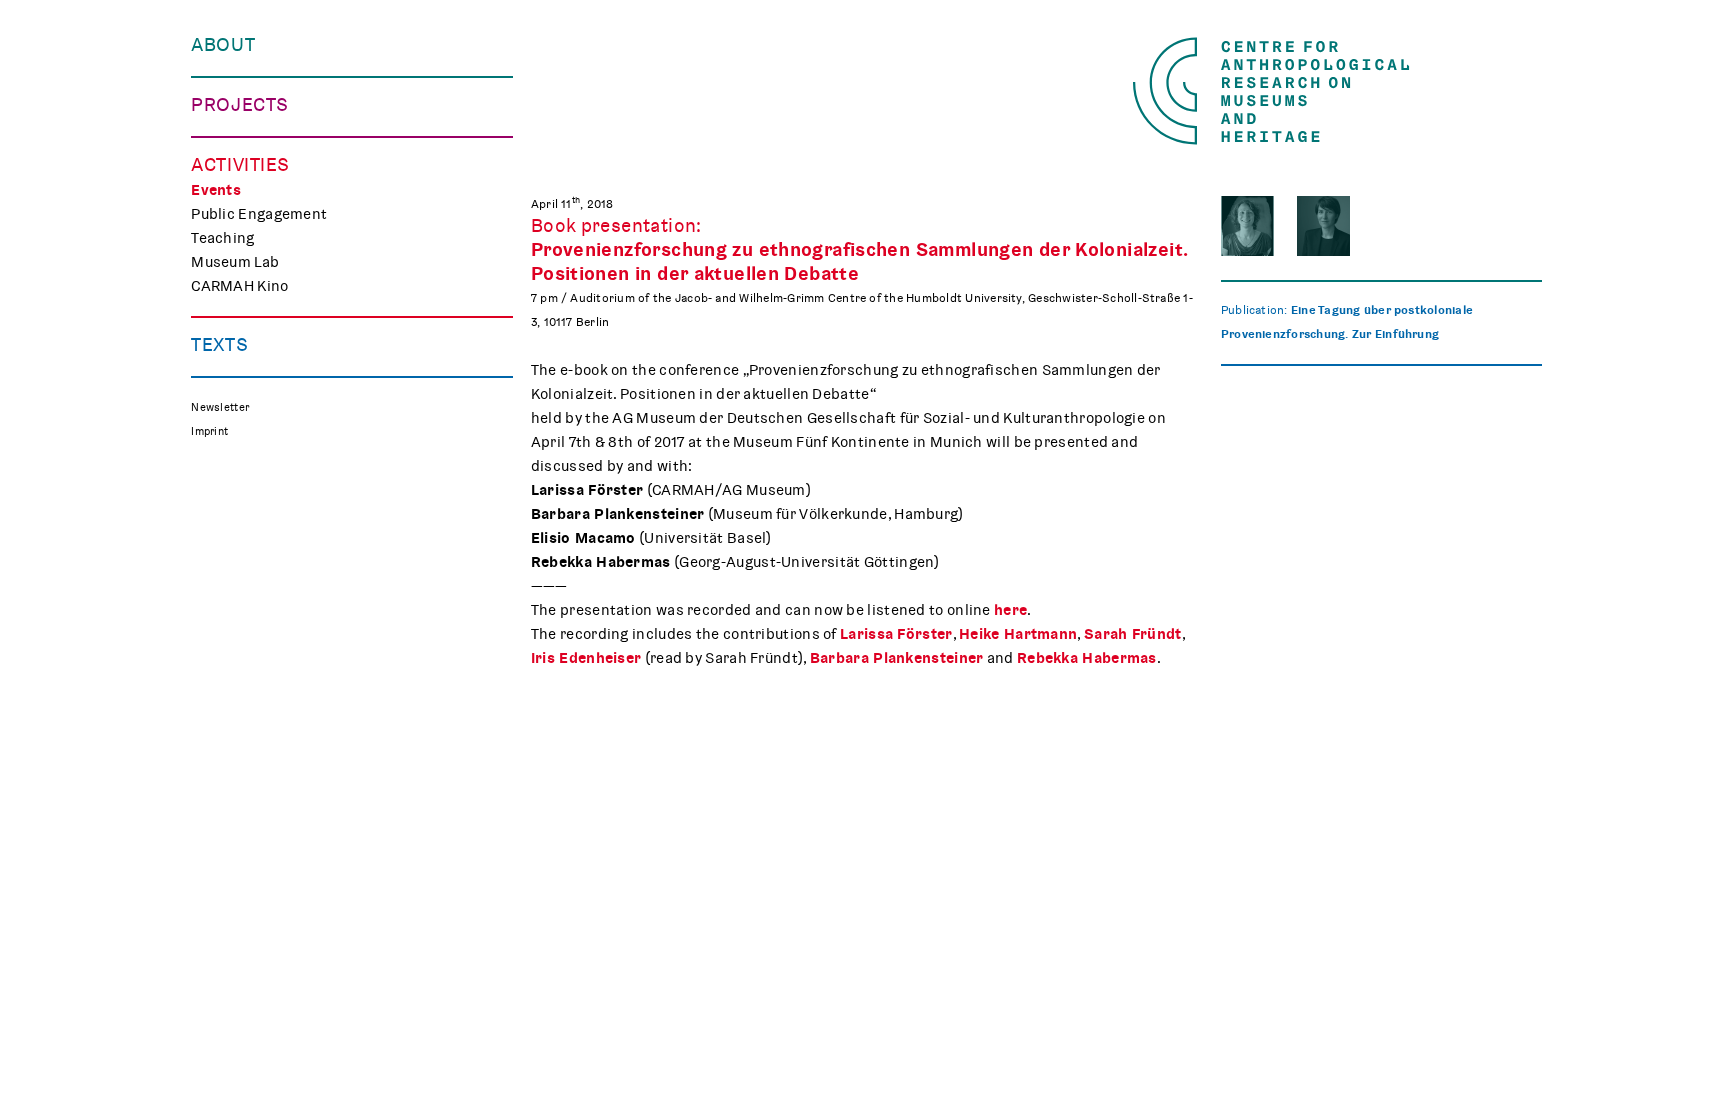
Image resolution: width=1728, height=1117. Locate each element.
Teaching (222, 238)
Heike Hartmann (1018, 634)
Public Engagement (259, 214)
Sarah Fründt (1133, 634)
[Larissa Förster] (1247, 226)
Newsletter (220, 407)
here (1010, 610)
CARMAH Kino (239, 286)
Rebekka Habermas (1087, 658)
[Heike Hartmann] (1323, 226)
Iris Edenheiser (586, 658)
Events (216, 190)
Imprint (209, 431)
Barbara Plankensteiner (897, 658)
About (223, 45)
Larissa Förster (896, 634)
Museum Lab (235, 262)
